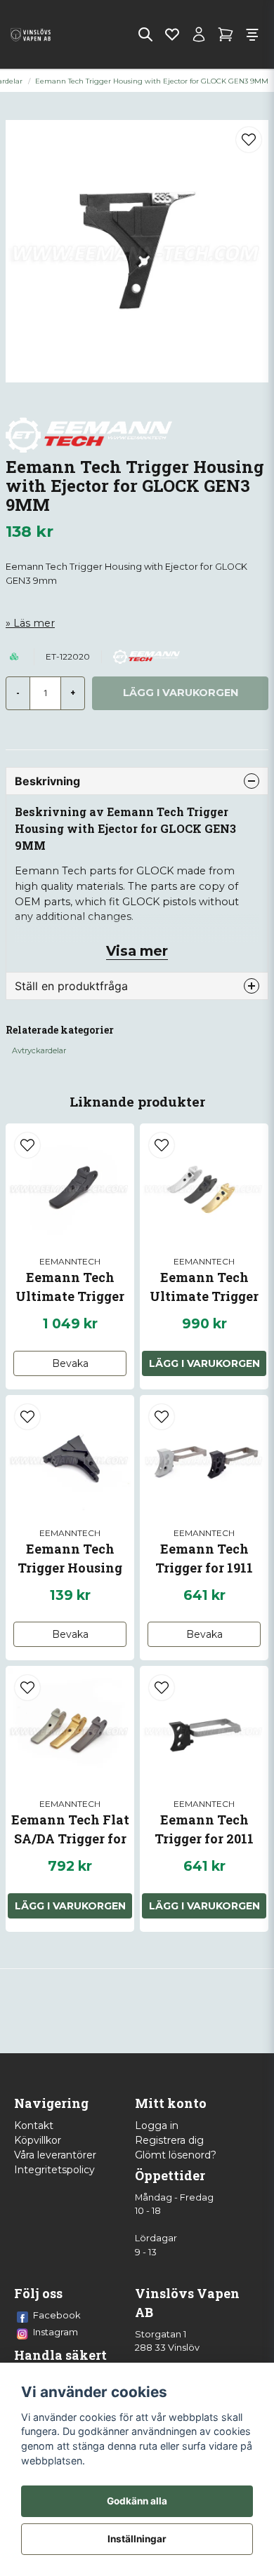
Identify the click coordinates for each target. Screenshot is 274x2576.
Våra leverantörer (55, 2155)
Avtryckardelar (39, 1050)
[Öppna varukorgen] (226, 34)
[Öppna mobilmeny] (252, 34)
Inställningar (137, 2539)
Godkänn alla (137, 2501)
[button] (249, 140)
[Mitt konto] (199, 34)
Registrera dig (169, 2140)
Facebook (57, 2315)
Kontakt (34, 2125)
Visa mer (137, 951)
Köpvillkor (38, 2140)
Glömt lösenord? (176, 2155)
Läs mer (34, 623)
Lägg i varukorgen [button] (204, 1363)
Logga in (157, 2125)
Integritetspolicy (54, 2170)
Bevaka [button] (70, 1363)
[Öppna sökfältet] (145, 34)
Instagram (56, 2332)
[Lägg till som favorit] (172, 34)
